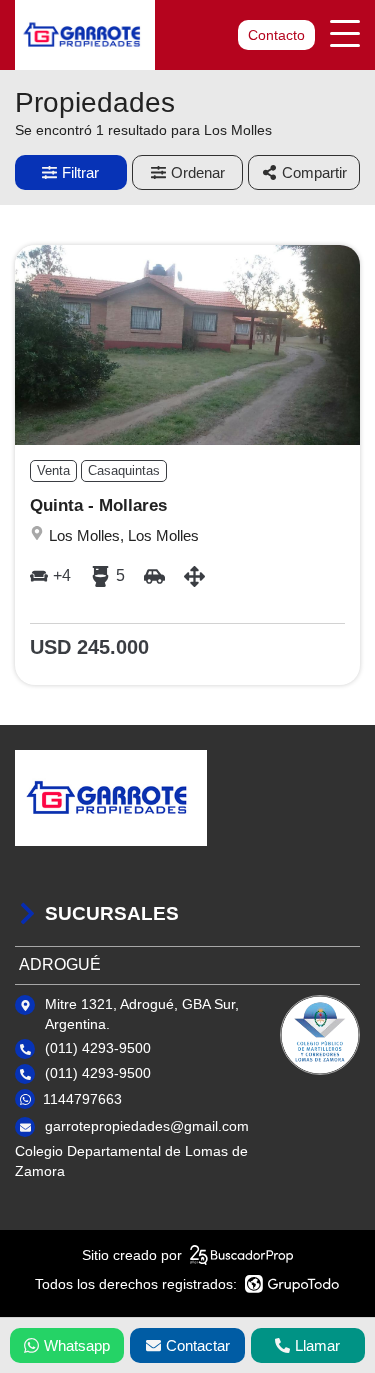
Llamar (317, 1345)
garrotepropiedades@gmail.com (147, 1126)
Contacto (276, 35)
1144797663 (82, 1099)
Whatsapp (77, 1345)
